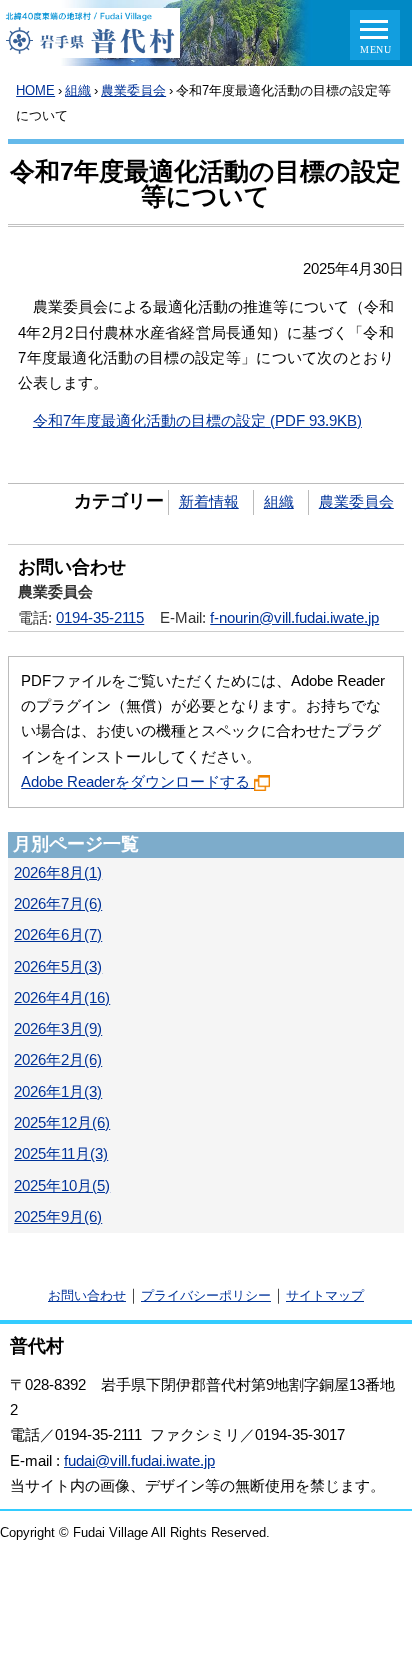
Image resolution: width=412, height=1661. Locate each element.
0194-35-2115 (100, 618)
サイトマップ (325, 1296)
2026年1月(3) (58, 1092)
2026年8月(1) (58, 873)
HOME (35, 90)
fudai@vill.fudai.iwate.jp (139, 1461)
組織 (78, 90)
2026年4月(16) (62, 998)
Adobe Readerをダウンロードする (135, 782)
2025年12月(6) (62, 1123)
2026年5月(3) (58, 967)
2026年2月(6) (58, 1060)
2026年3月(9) (58, 1029)
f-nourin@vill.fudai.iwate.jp (294, 618)
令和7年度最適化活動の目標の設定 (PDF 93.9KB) (197, 421)
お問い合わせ (87, 1296)
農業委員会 (133, 90)
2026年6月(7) (58, 935)
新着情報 (209, 502)
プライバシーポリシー (206, 1296)
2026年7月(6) (58, 904)
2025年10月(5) (62, 1186)
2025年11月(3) (61, 1154)
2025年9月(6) (58, 1217)
